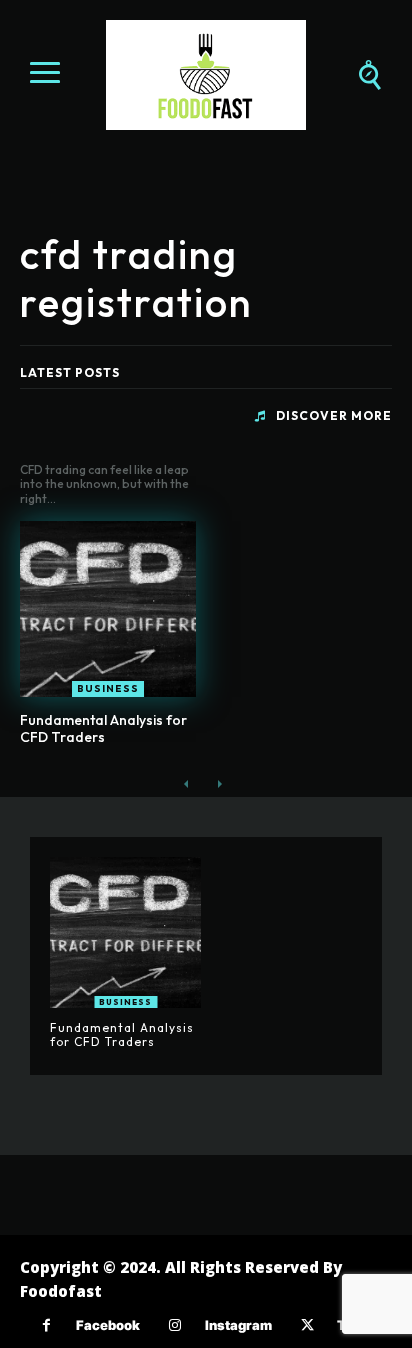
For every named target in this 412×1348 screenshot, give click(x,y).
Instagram (238, 1325)
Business (108, 688)
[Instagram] (175, 1325)
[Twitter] (307, 1325)
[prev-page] (186, 784)
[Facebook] (46, 1325)
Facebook (108, 1325)
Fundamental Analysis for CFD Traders (103, 728)
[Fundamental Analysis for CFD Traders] (108, 609)
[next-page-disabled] (218, 784)
